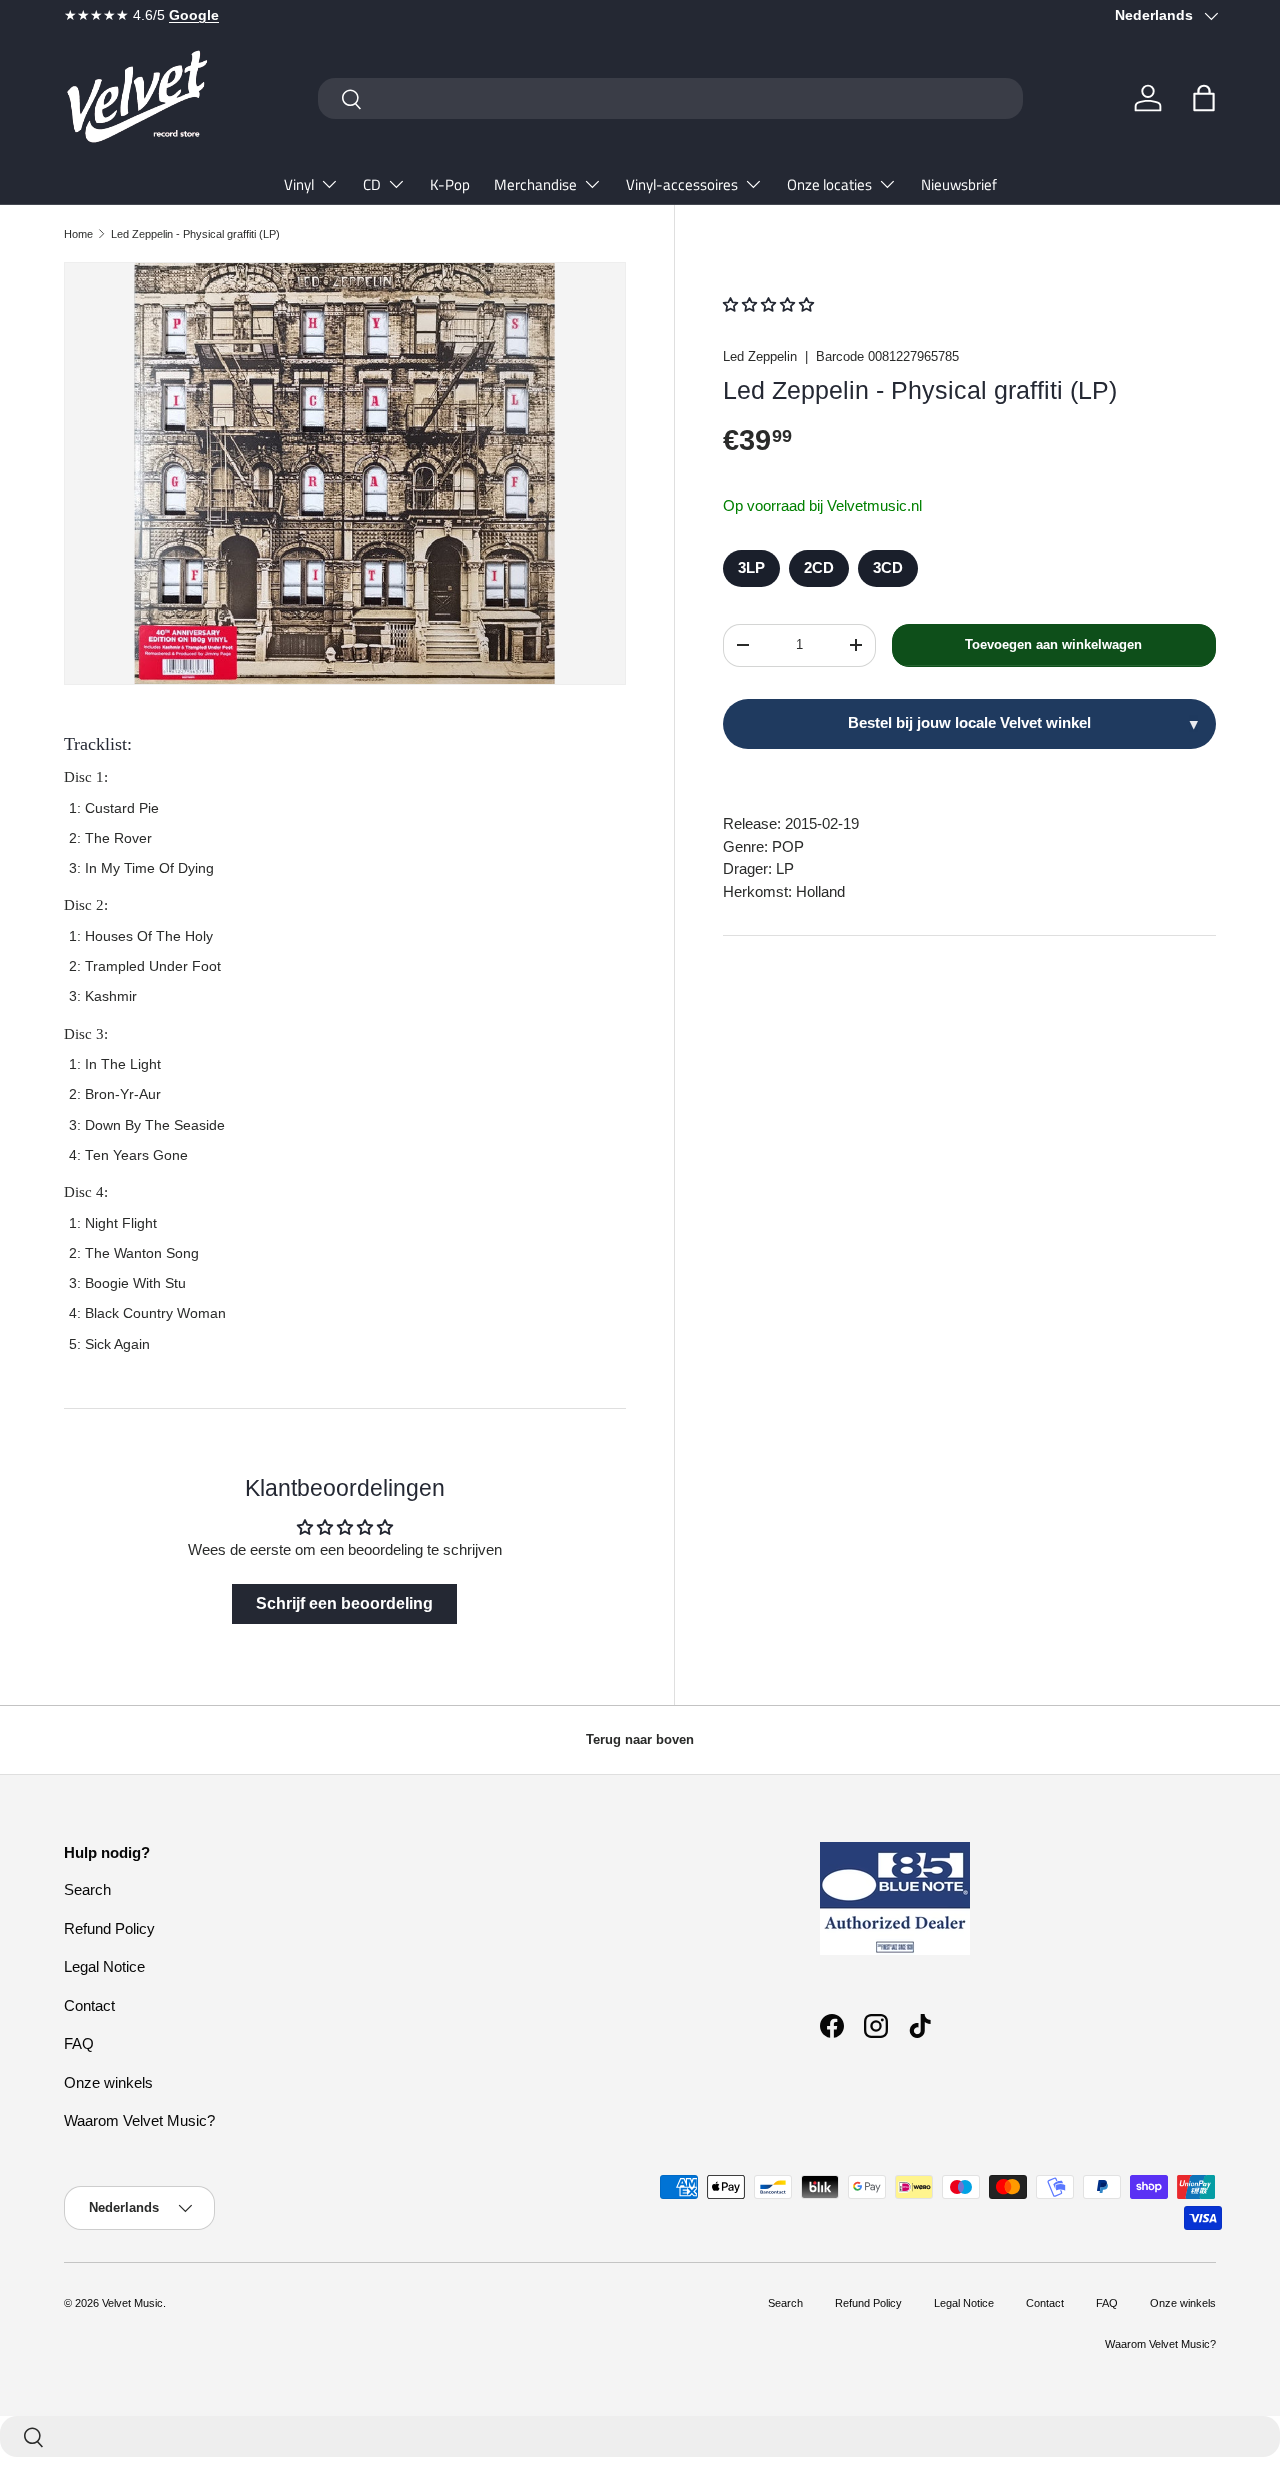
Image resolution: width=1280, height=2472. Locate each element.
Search (87, 1889)
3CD (888, 567)
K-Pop (450, 184)
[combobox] (670, 98)
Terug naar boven (640, 1739)
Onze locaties (829, 184)
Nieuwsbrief (959, 184)
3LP (751, 567)
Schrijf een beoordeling (344, 1603)
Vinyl (299, 184)
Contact (89, 2005)
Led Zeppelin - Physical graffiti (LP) (195, 234)
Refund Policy (109, 1928)
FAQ (79, 2043)
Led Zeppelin (760, 356)
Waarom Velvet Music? (139, 2120)
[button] (1204, 98)
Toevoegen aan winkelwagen (1053, 644)
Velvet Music (132, 2303)
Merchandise (535, 184)
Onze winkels (108, 2082)
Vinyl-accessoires (682, 184)
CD (372, 184)
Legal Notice (104, 1966)
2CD (819, 567)
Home (78, 234)
